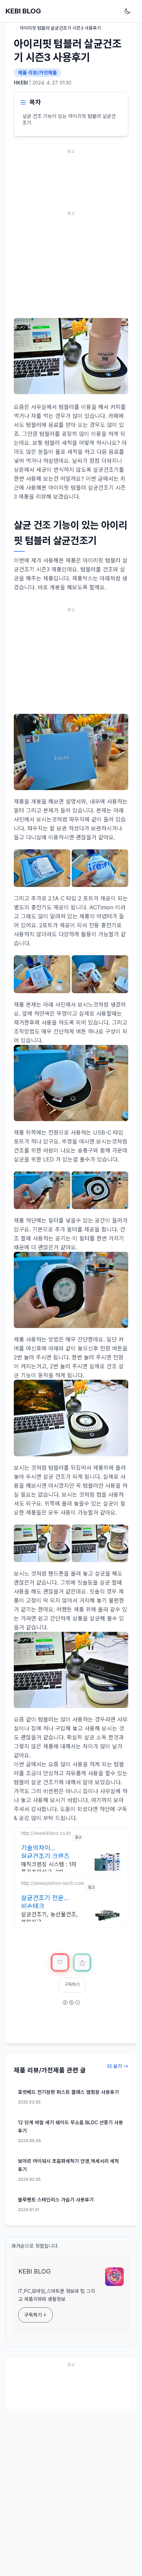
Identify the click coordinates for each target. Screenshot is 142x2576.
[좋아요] (60, 1963)
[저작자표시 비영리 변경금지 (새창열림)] (71, 2007)
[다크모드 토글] (129, 11)
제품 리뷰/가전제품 (37, 73)
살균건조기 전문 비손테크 (42, 1902)
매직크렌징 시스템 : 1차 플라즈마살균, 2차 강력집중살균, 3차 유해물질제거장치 (49, 1869)
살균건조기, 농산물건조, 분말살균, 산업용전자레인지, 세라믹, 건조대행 (49, 1919)
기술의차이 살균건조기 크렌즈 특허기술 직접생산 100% (45, 1852)
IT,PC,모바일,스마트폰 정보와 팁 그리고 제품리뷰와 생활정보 (57, 2295)
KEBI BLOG (23, 11)
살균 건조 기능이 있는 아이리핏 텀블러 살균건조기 (69, 119)
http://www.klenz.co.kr (46, 1833)
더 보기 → (118, 2066)
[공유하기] (82, 1963)
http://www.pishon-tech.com (53, 1883)
